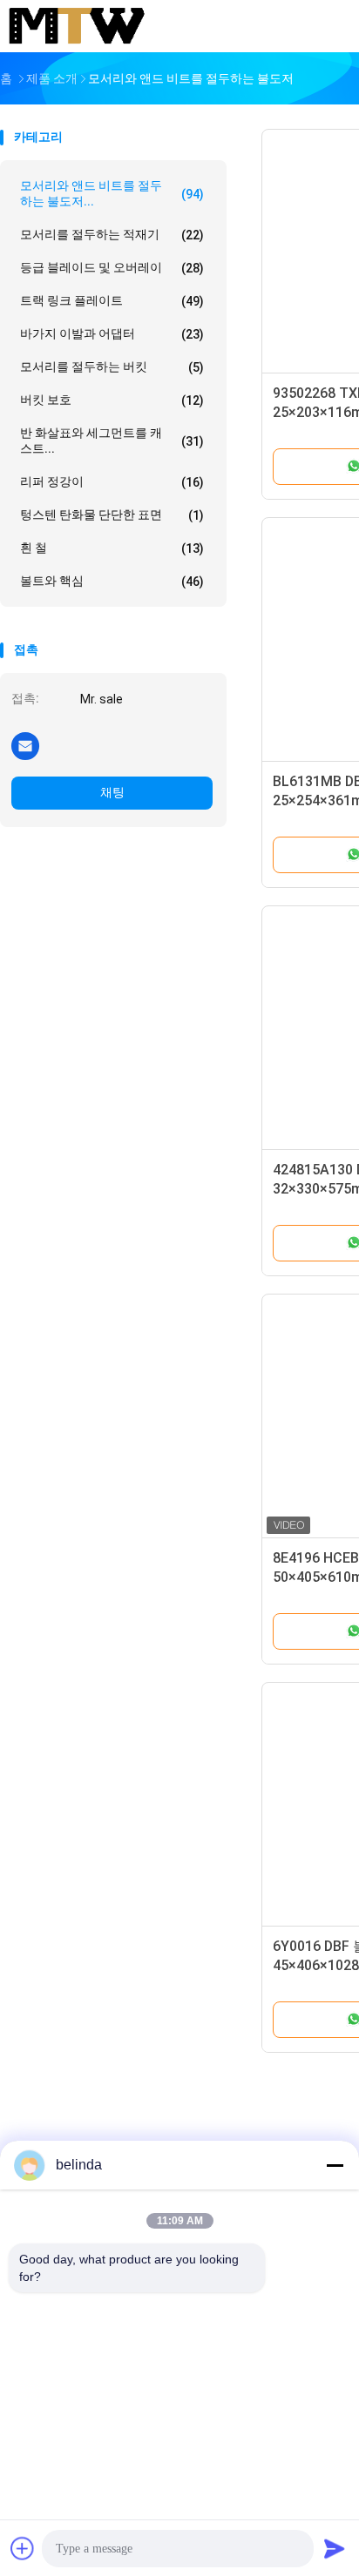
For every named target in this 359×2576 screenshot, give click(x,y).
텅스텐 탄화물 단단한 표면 (112, 515)
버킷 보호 (112, 400)
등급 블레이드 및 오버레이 (112, 268)
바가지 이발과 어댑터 (112, 334)
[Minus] (335, 2165)
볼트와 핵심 (112, 581)
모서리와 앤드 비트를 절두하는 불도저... (112, 193)
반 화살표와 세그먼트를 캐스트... (112, 441)
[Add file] (23, 2548)
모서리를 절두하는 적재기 (112, 235)
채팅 (112, 792)
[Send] (335, 2548)
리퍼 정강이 (112, 482)
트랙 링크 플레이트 (112, 301)
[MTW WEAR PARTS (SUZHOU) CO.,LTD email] (25, 745)
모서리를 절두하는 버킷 (112, 367)
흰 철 (112, 548)
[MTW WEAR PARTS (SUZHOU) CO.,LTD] (77, 26)
